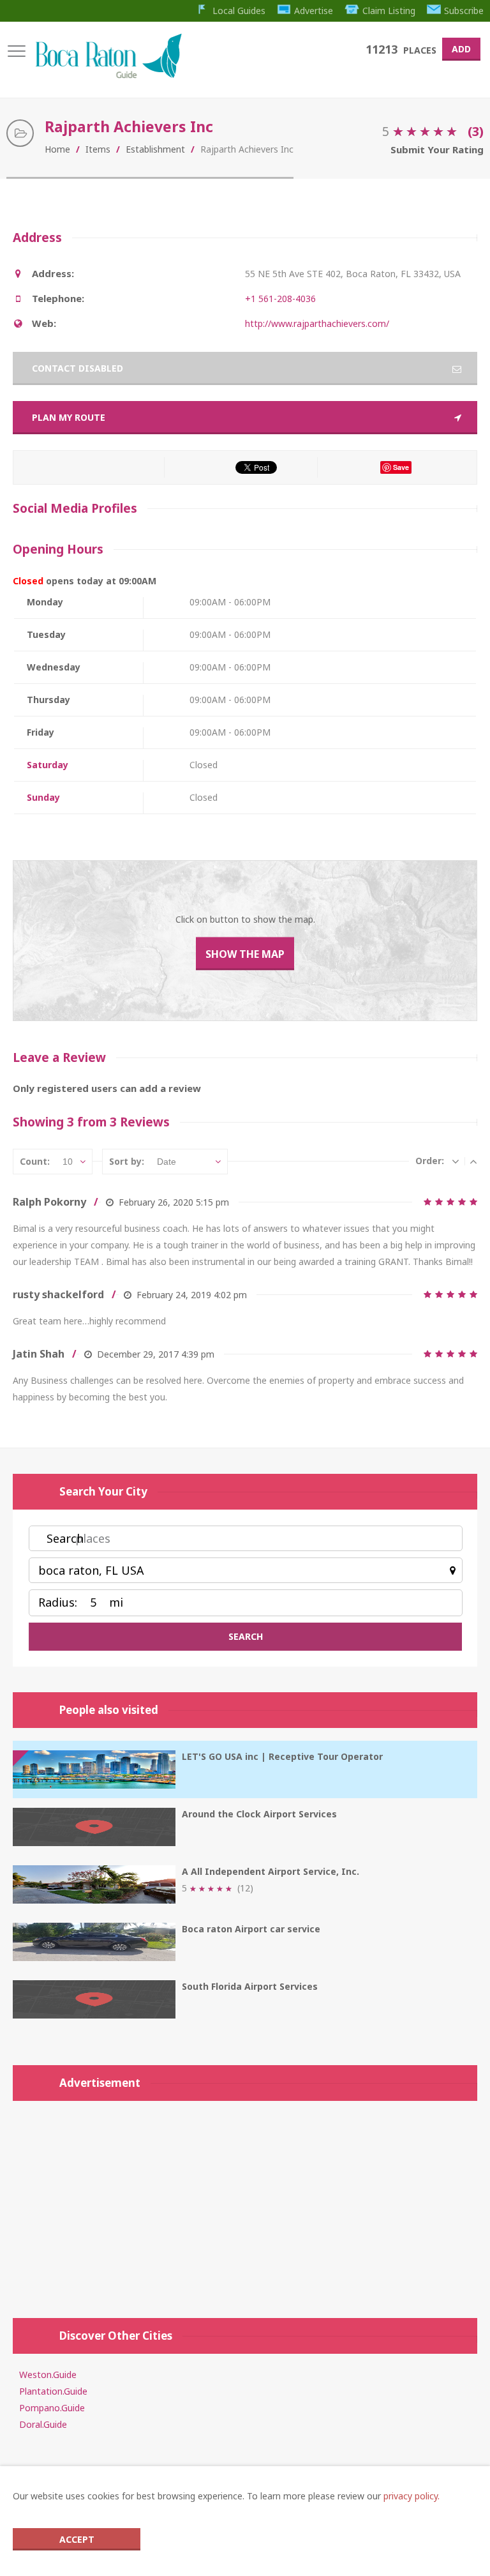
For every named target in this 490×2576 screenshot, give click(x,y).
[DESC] (456, 1161)
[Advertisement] (245, 2203)
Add (461, 49)
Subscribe (464, 11)
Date (167, 1162)
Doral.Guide (43, 2424)
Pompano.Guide (52, 2408)
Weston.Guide (48, 2375)
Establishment (155, 149)
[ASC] (473, 1161)
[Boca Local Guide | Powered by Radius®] (108, 75)
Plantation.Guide (53, 2391)
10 (68, 1162)
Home (57, 149)
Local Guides (239, 11)
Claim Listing (389, 11)
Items (98, 149)
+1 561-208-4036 (280, 299)
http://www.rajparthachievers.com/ (317, 323)
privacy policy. (412, 2496)
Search (65, 1538)
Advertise (314, 11)
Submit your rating (437, 149)
